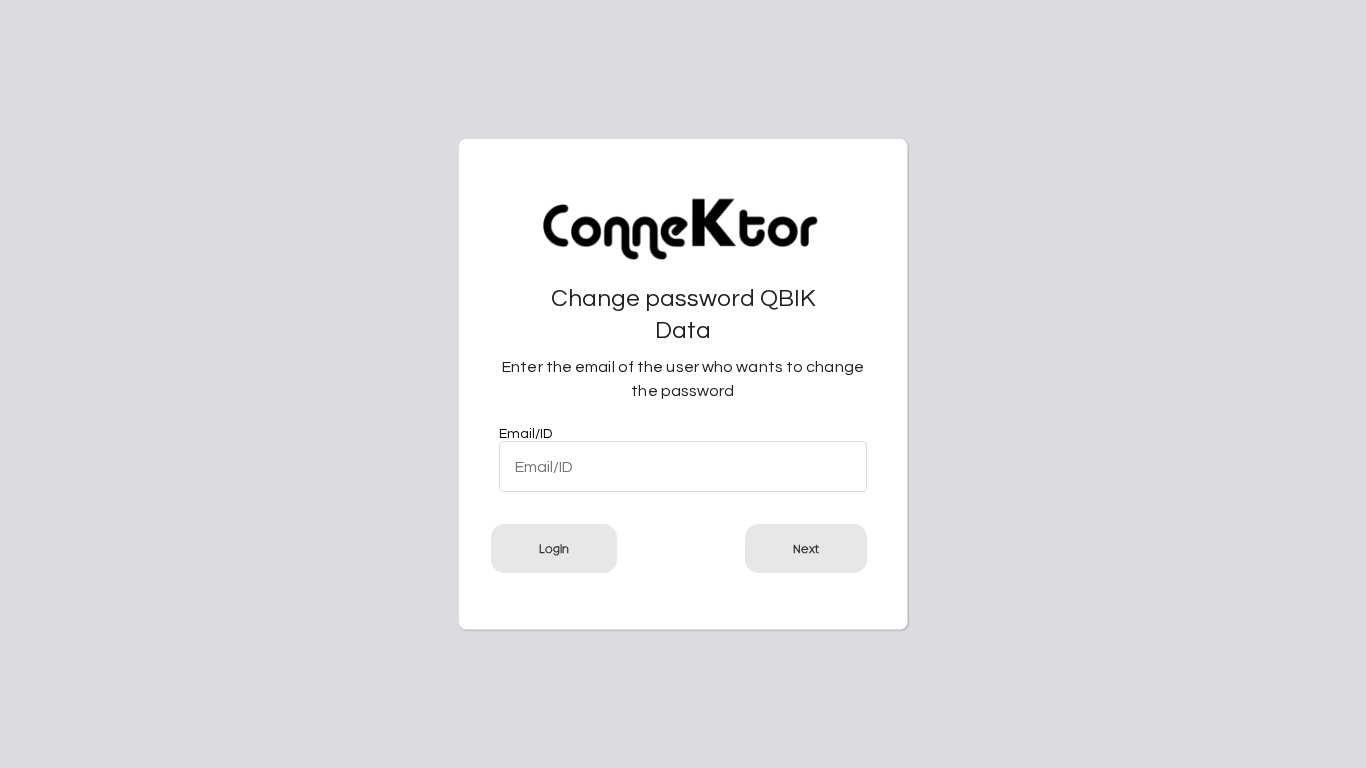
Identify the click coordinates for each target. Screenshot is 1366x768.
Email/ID (525, 434)
